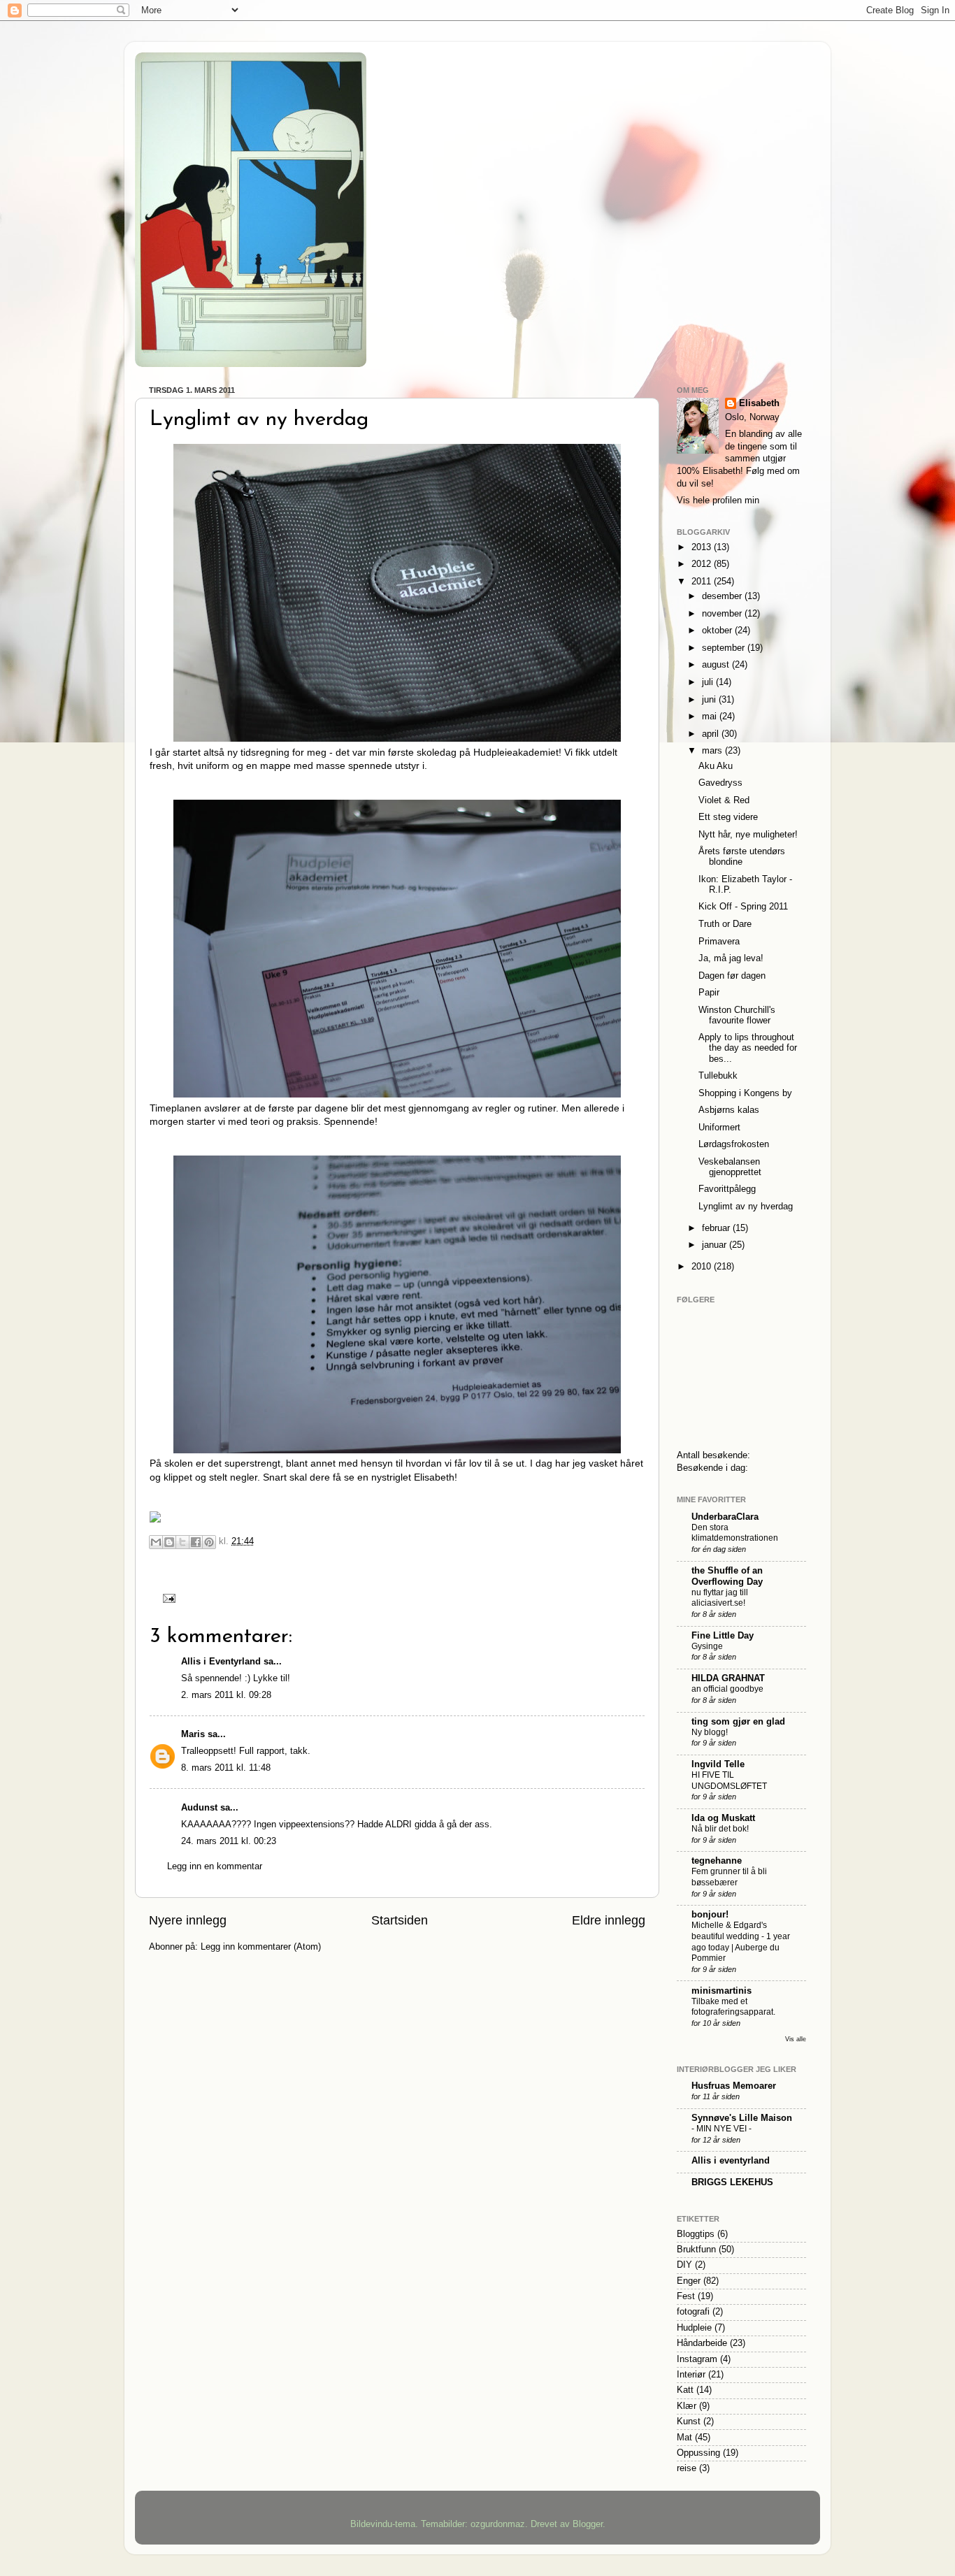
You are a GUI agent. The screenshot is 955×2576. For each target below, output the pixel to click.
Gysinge (707, 1646)
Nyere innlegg (188, 1920)
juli (709, 682)
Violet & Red (724, 800)
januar (716, 1245)
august (717, 665)
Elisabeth (759, 403)
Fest (686, 2296)
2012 (703, 564)
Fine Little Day (723, 1636)
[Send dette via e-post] (156, 1542)
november (723, 614)
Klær (687, 2406)
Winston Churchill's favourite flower (737, 1015)
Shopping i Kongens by (745, 1093)
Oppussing (698, 2453)
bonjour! (710, 1915)
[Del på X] (182, 1542)
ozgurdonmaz (498, 2524)
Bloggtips (696, 2234)
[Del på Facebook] (196, 1542)
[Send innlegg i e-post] (167, 1597)
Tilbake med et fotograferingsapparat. (733, 2007)
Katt (685, 2390)
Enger (689, 2281)
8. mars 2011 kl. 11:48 (226, 1768)
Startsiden (400, 1920)
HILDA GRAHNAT (728, 1678)
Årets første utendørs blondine (742, 857)
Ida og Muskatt (723, 1818)
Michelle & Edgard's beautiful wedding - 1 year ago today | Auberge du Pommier (741, 1942)
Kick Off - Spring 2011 (743, 907)
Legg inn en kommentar (215, 1866)
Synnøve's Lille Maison (742, 2118)
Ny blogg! (710, 1732)
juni (710, 700)
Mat (684, 2438)
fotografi (693, 2312)
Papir (709, 993)
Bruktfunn (696, 2250)
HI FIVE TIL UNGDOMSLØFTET (729, 1780)
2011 (703, 582)
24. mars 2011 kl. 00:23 (229, 1841)
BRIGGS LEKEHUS (732, 2182)
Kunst (689, 2422)
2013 (703, 547)
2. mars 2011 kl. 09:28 (226, 1695)
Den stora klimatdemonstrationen (735, 1533)
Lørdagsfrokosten (734, 1144)
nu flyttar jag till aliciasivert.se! (720, 1598)
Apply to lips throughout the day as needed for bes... (748, 1048)
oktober (718, 631)
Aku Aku (716, 766)
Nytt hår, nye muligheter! (748, 835)
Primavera (719, 942)
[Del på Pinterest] (209, 1542)
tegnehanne (717, 1861)
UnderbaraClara (725, 1517)
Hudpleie (694, 2328)
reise (687, 2468)
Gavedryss (720, 783)
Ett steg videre (728, 817)
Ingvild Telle (718, 1764)
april (712, 734)
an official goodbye (727, 1689)
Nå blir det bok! (720, 1829)
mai (711, 717)
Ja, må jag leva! (731, 958)
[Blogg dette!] (169, 1542)
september (725, 648)
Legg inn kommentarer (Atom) (261, 1947)
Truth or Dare (725, 924)
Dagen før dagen (732, 976)
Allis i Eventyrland (221, 1662)
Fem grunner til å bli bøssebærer (729, 1877)
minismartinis (721, 1991)
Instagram (697, 2359)
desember (723, 596)
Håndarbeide (702, 2343)
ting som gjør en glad (738, 1722)
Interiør (691, 2375)
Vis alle (796, 2039)
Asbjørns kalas (729, 1110)
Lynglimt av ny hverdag (259, 420)
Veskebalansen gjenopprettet (730, 1167)
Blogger (588, 2524)
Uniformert (719, 1128)
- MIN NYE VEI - (721, 2129)
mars (713, 751)
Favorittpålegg (727, 1189)
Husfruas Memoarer (734, 2086)
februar (717, 1228)
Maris (193, 1734)
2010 (703, 1267)
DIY (684, 2265)
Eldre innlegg (609, 1920)
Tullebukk (718, 1076)
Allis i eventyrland (731, 2161)
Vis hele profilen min (718, 501)
